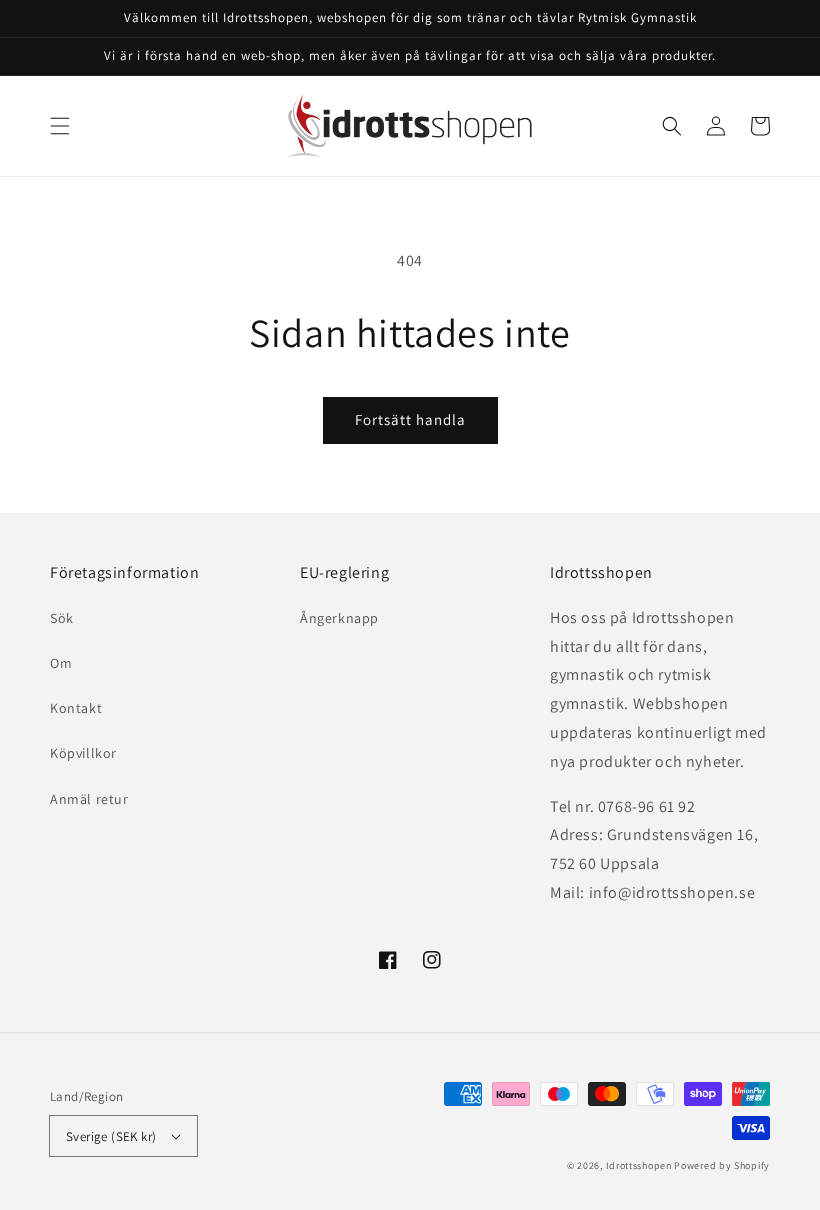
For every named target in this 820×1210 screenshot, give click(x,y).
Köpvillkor (83, 753)
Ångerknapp (339, 618)
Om (61, 663)
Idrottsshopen (639, 1165)
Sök (62, 618)
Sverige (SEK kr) (111, 1136)
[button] (60, 126)
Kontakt (76, 708)
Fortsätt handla (410, 419)
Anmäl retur (89, 799)
